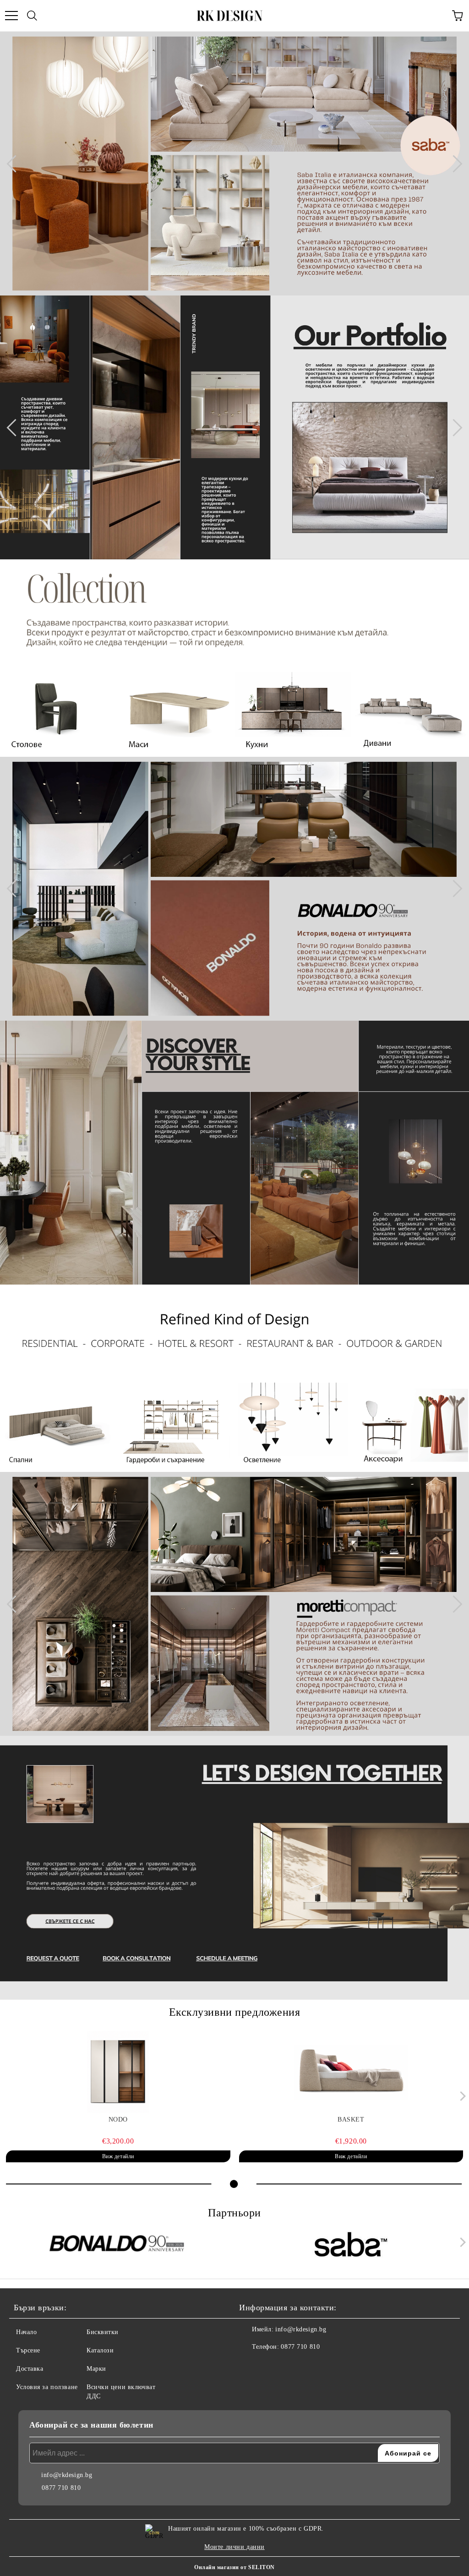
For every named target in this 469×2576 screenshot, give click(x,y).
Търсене (28, 2350)
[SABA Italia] (351, 2244)
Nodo (118, 2119)
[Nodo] (118, 2072)
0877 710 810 (300, 2347)
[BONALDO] (118, 2244)
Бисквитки (103, 2332)
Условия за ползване (47, 2387)
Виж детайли (118, 2156)
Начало (26, 2332)
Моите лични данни (234, 2547)
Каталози (100, 2350)
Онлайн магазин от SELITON (234, 2567)
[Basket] (351, 2072)
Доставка (30, 2369)
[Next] (453, 164)
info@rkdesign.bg (301, 2329)
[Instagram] (271, 2365)
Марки (96, 2369)
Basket (351, 2119)
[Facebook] (251, 2365)
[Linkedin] (291, 2365)
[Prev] (15, 164)
